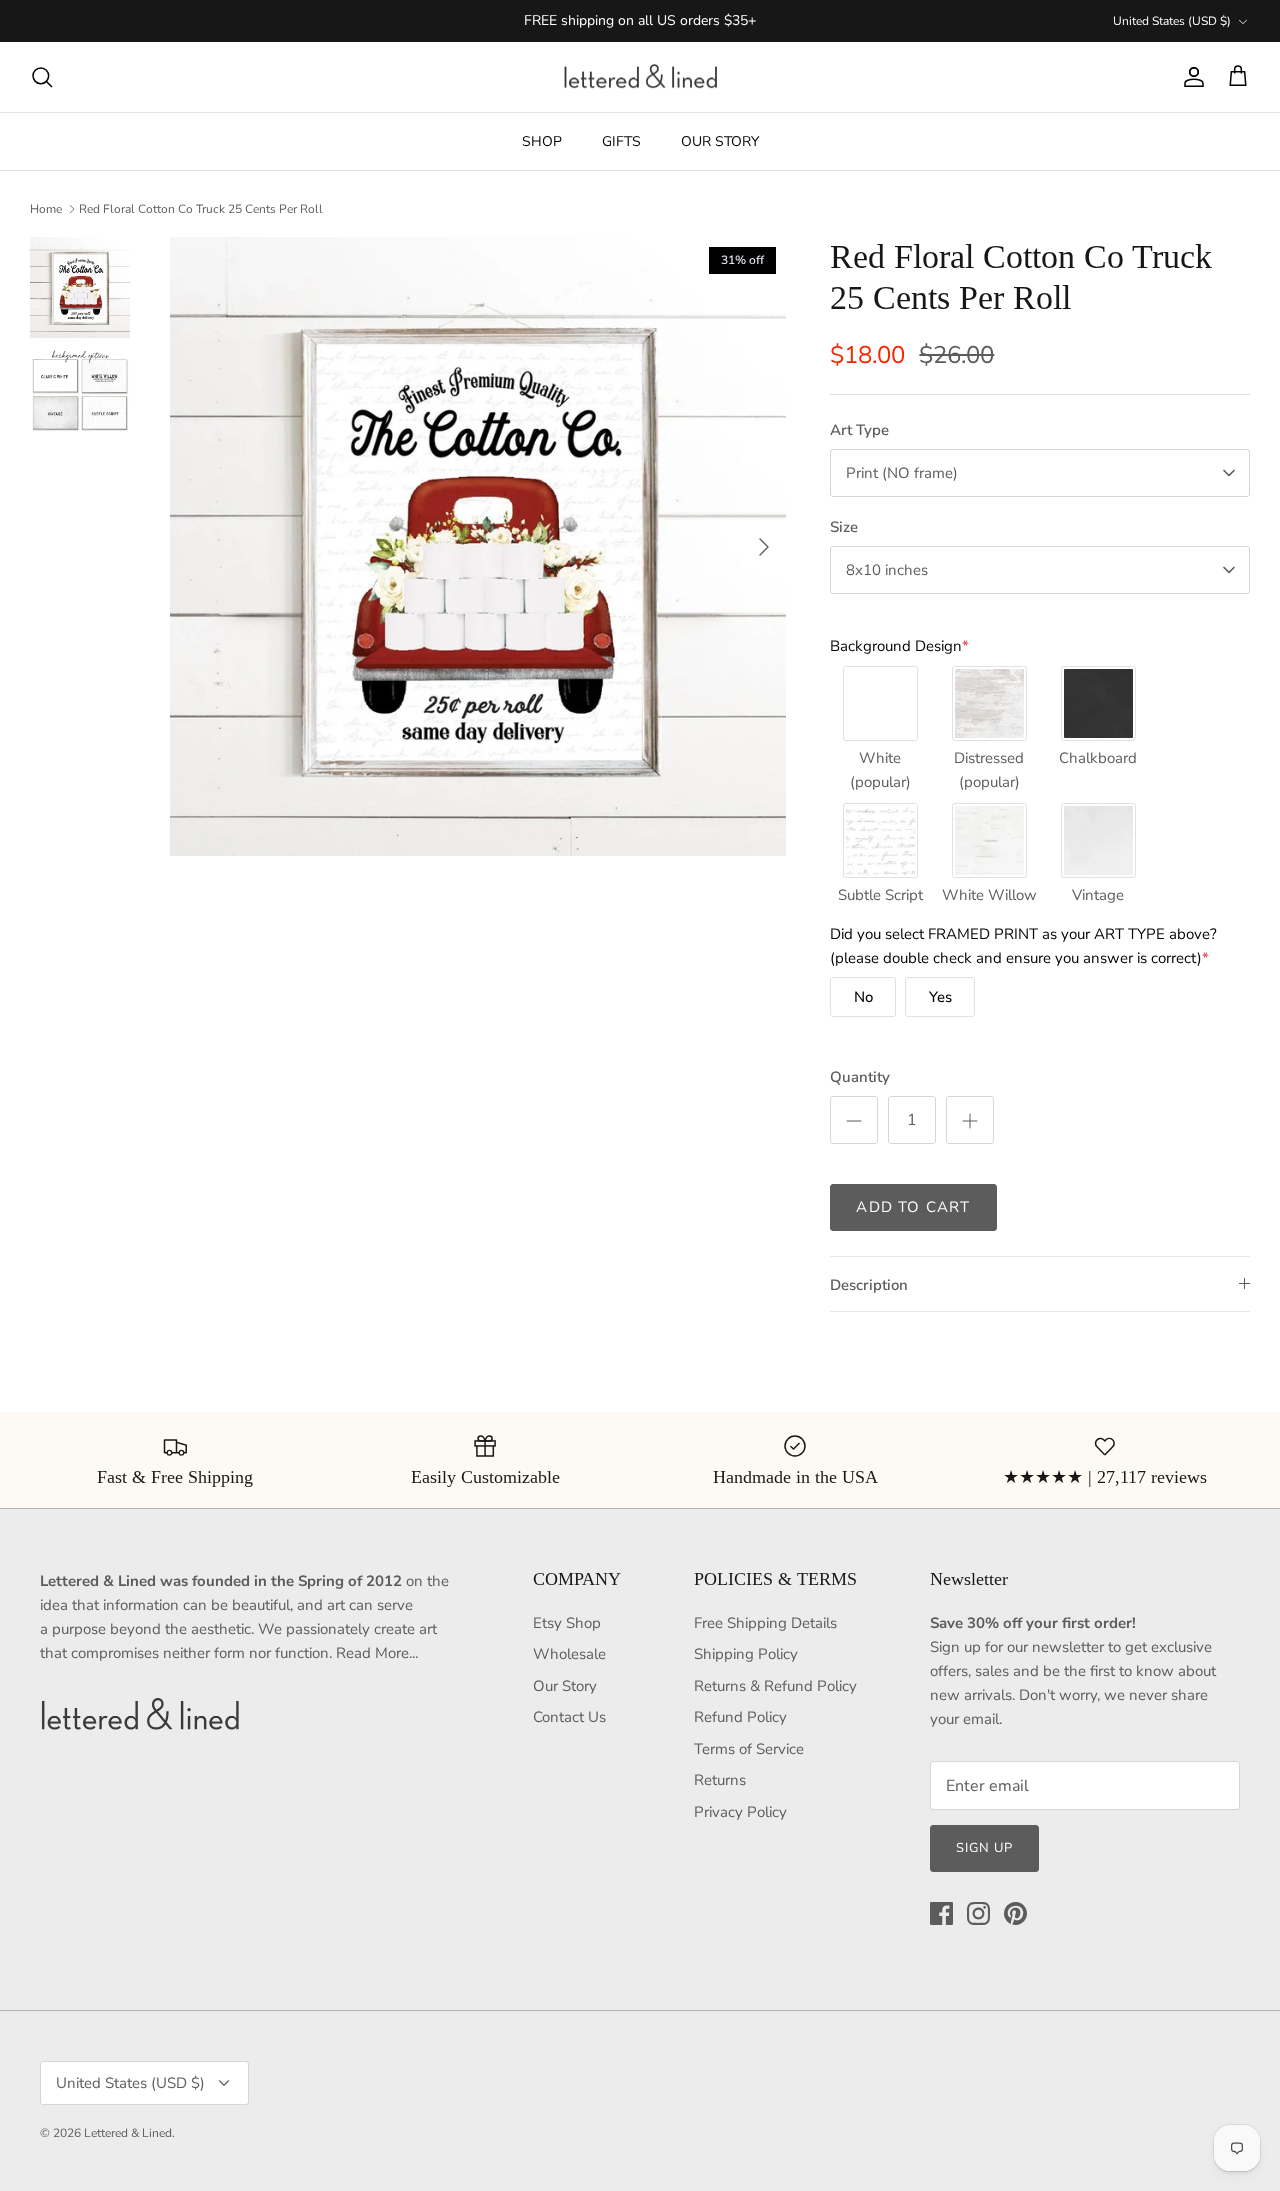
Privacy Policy (740, 1812)
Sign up (984, 1848)
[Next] (764, 547)
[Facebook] (941, 1913)
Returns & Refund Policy (775, 1686)
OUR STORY (720, 141)
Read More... (377, 1653)
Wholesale (569, 1654)
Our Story (565, 1686)
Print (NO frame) (902, 473)
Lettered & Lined (128, 2133)
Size (844, 527)
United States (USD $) (1172, 21)
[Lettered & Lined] (640, 77)
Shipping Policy (746, 1654)
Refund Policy (740, 1717)
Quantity (860, 1077)
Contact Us (569, 1717)
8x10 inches (887, 570)
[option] (478, 546)
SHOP (542, 141)
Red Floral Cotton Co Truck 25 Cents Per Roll (201, 209)
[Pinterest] (1015, 1913)
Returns (720, 1780)
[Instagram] (978, 1913)
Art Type (859, 430)
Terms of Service (749, 1749)
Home (46, 209)
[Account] (1190, 77)
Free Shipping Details (765, 1623)
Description (869, 1285)
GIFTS (621, 141)
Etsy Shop (567, 1623)
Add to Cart (913, 1207)
